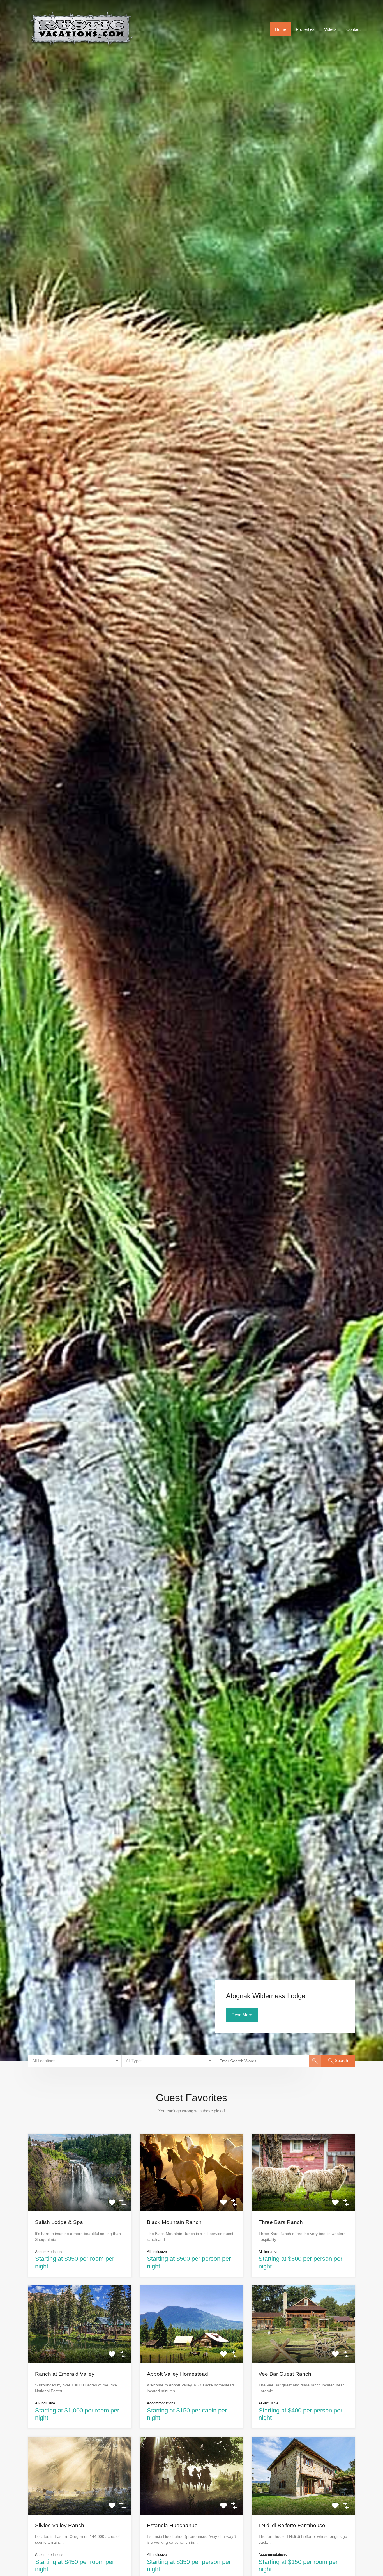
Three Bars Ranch (281, 2222)
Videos (330, 29)
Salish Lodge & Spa (59, 2222)
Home (281, 29)
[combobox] (75, 2061)
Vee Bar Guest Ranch (285, 2374)
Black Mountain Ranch (174, 2222)
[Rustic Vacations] (81, 51)
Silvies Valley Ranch (60, 2525)
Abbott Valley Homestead (177, 2374)
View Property (80, 2196)
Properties (305, 29)
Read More (242, 2015)
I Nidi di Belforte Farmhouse (292, 2525)
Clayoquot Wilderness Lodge (268, 1996)
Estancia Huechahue (172, 2525)
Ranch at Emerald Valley (65, 2374)
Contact (353, 29)
